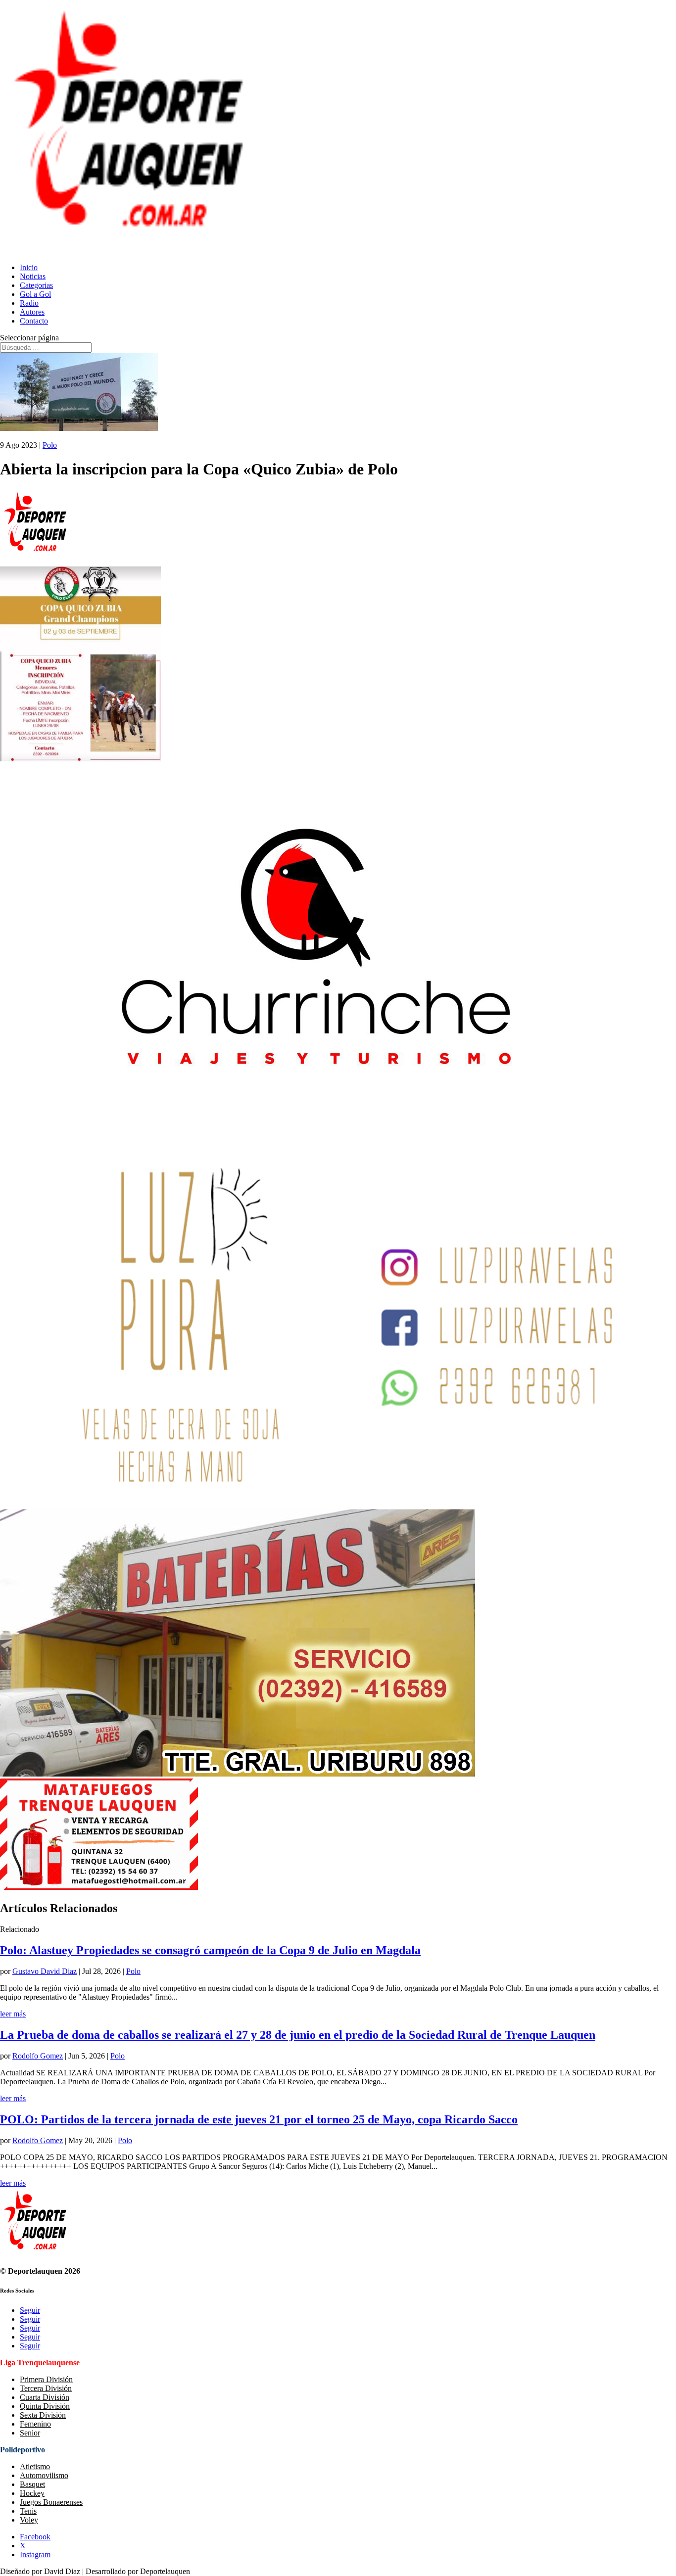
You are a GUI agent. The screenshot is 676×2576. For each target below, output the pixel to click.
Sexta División (43, 2415)
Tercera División (46, 2388)
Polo (50, 445)
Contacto (34, 321)
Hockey (32, 2493)
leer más (13, 2014)
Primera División (46, 2379)
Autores (32, 312)
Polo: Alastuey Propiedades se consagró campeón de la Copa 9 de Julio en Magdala (210, 1950)
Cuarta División (45, 2397)
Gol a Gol (35, 294)
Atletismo (35, 2466)
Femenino (35, 2424)
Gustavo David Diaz (45, 1971)
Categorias (36, 285)
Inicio (29, 267)
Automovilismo (44, 2475)
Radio (29, 303)
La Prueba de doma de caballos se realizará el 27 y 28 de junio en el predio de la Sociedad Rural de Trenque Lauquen (298, 2035)
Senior (30, 2433)
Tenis (28, 2511)
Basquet (32, 2484)
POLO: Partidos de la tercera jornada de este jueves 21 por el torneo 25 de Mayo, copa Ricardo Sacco (259, 2119)
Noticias (33, 276)
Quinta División (45, 2406)
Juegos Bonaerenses (51, 2502)
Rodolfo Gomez (38, 2056)
